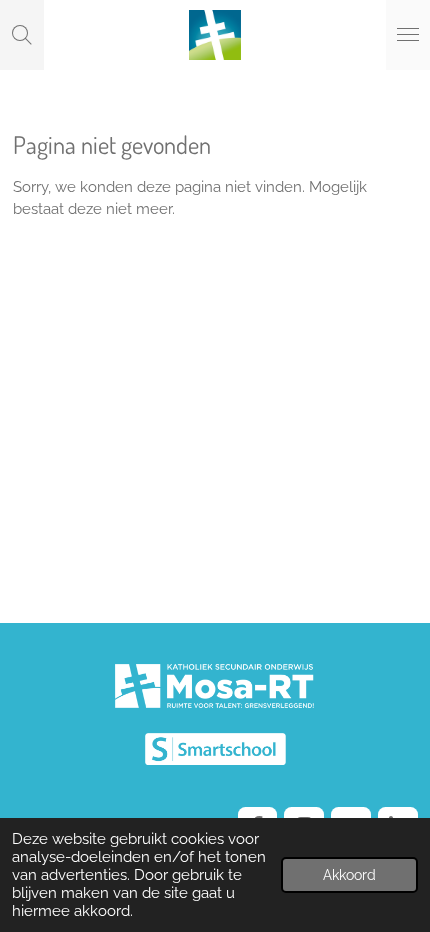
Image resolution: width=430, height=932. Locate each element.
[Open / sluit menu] (408, 35)
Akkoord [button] (349, 875)
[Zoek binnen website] (22, 35)
